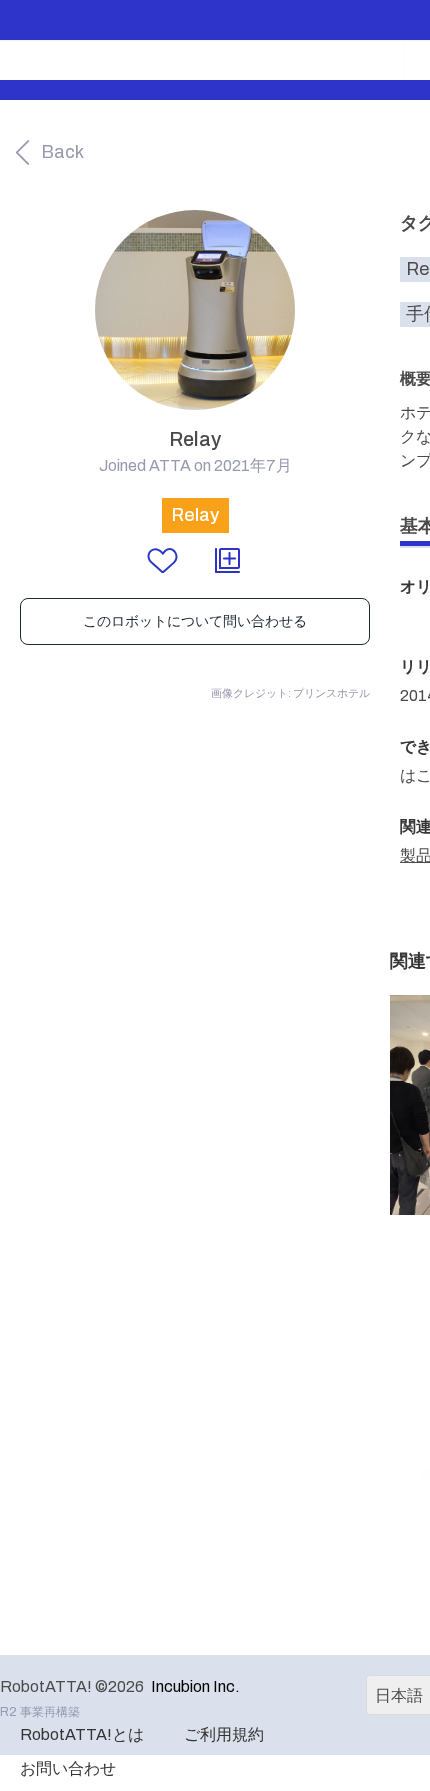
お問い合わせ (68, 1768)
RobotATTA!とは (82, 1734)
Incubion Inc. (195, 1686)
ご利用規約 (224, 1734)
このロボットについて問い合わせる (195, 621)
